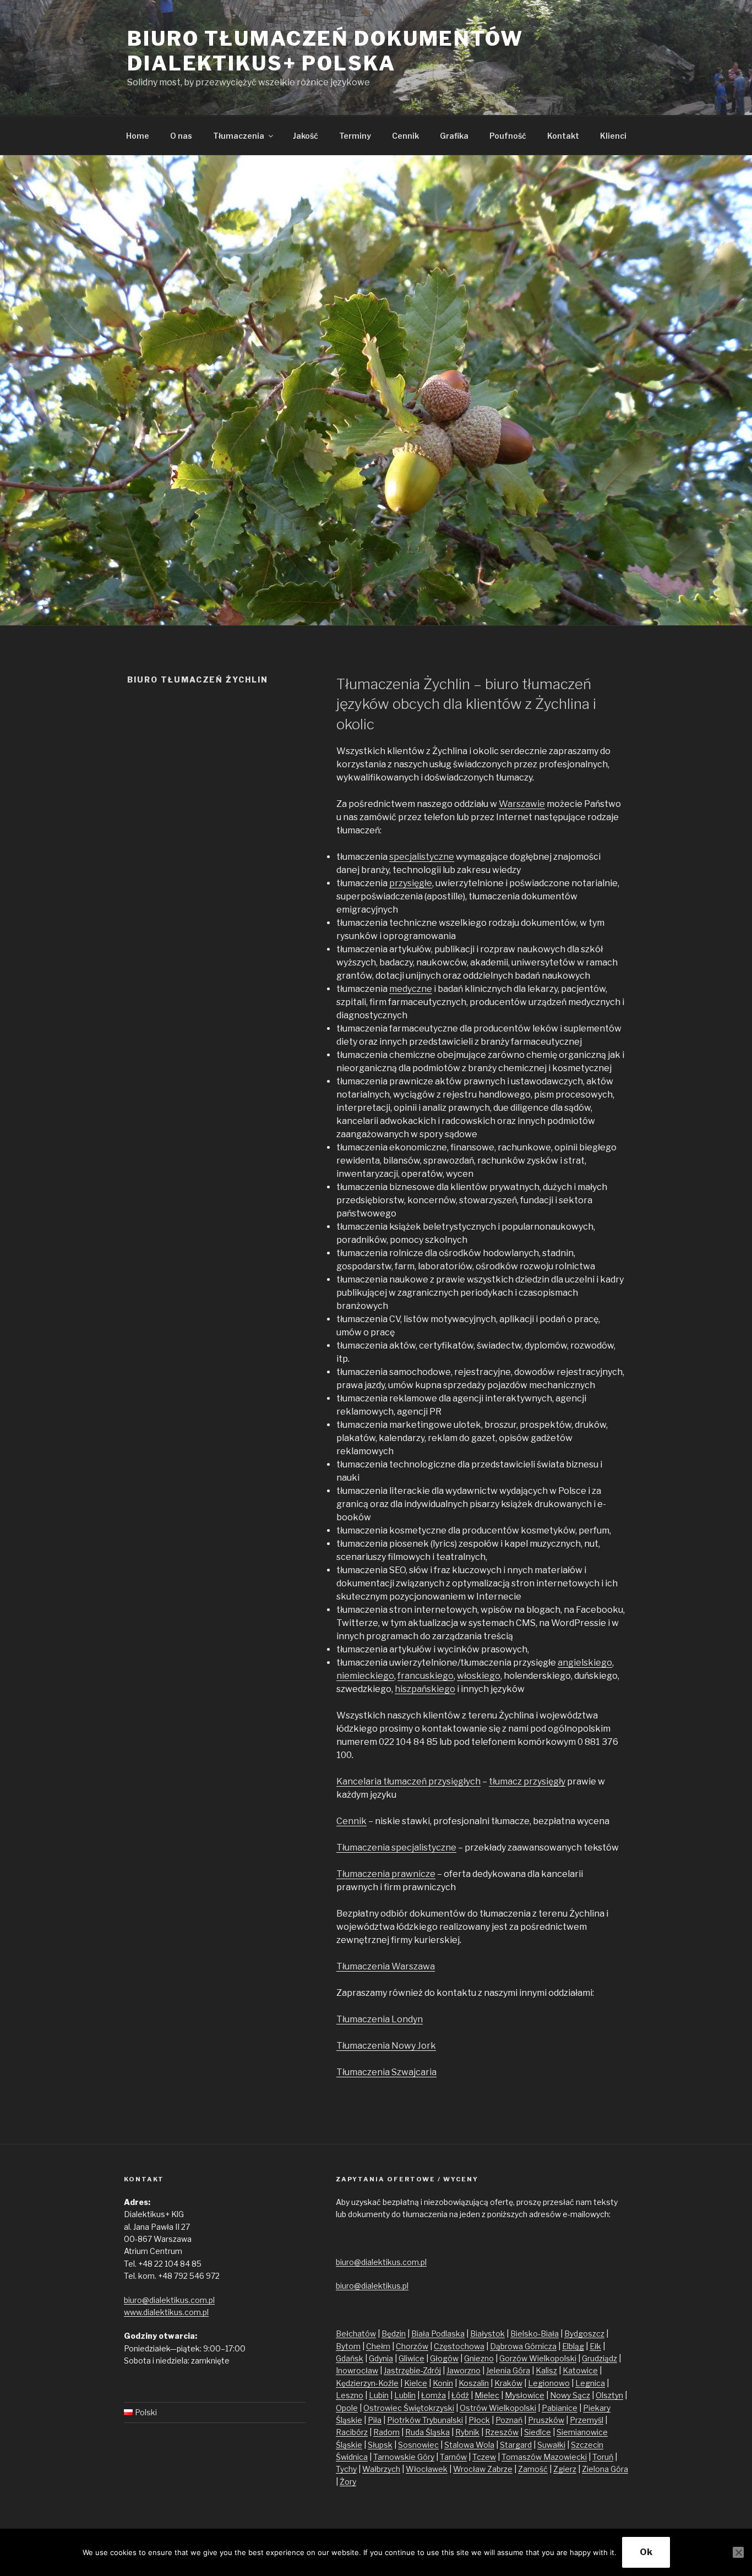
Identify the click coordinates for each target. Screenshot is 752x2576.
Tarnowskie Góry (404, 2457)
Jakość (306, 136)
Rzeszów (502, 2432)
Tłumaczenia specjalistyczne (396, 1848)
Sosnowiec (418, 2445)
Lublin (405, 2395)
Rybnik (467, 2432)
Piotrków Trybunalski (425, 2420)
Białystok (487, 2334)
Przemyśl (587, 2420)
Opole (347, 2408)
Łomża (434, 2395)
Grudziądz (600, 2358)
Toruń (603, 2457)
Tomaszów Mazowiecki (544, 2457)
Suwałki (551, 2445)
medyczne (411, 989)
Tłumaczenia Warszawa (386, 1966)
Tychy (346, 2469)
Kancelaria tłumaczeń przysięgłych (408, 1781)
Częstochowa (459, 2346)
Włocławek (427, 2469)
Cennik (405, 136)
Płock (479, 2420)
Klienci (613, 136)
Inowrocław (357, 2370)
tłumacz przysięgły (527, 1781)
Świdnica (352, 2457)
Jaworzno (464, 2370)
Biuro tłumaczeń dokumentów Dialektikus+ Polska (325, 51)
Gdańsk (350, 2358)
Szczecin (587, 2445)
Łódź (460, 2395)
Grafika (454, 136)
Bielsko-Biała (535, 2334)
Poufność (508, 136)
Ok (646, 2552)
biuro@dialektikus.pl (372, 2286)
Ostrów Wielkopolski (498, 2408)
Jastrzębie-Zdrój (412, 2370)
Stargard (516, 2445)
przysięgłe (411, 883)
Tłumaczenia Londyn (380, 2019)
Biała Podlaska (438, 2334)
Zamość (533, 2469)
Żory (348, 2482)
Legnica (590, 2383)
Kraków (508, 2383)
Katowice (580, 2370)
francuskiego (426, 1676)
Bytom (348, 2346)
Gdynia (381, 2358)
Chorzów (412, 2346)
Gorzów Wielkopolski (538, 2358)
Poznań (509, 2420)
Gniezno (479, 2358)
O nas (181, 136)
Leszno (350, 2395)
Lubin (379, 2395)
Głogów (444, 2358)
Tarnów (453, 2457)
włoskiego (479, 1676)
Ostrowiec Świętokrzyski (409, 2408)
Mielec (487, 2395)
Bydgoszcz (584, 2334)
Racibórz (352, 2432)
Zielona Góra (605, 2469)
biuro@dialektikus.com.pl (169, 2300)
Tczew (484, 2457)
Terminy (355, 136)
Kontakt (563, 136)
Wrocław (470, 2469)
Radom (386, 2432)
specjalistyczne (422, 857)
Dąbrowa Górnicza (523, 2346)
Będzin (394, 2334)
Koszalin (474, 2383)
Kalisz (546, 2370)
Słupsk (380, 2445)
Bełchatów (356, 2334)
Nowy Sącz (570, 2395)
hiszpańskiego (425, 1689)
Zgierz (565, 2469)
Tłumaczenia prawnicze (386, 1874)
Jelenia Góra (508, 2370)
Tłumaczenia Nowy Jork (386, 2046)
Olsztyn (609, 2395)
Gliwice (412, 2358)
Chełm (378, 2346)
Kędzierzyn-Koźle (367, 2383)
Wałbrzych (381, 2469)
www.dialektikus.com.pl (166, 2312)
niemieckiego (365, 1676)
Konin (443, 2383)
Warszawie (522, 804)
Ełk (595, 2346)
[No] (738, 2552)
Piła (375, 2420)
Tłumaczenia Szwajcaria (386, 2072)
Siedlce (538, 2432)
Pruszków (546, 2420)
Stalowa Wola (469, 2445)
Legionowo (549, 2383)
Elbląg (573, 2346)
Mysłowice (525, 2395)
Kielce (416, 2383)
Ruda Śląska (427, 2432)
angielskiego (585, 1663)
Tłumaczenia (239, 136)
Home (138, 136)
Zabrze (500, 2469)
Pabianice (560, 2408)
